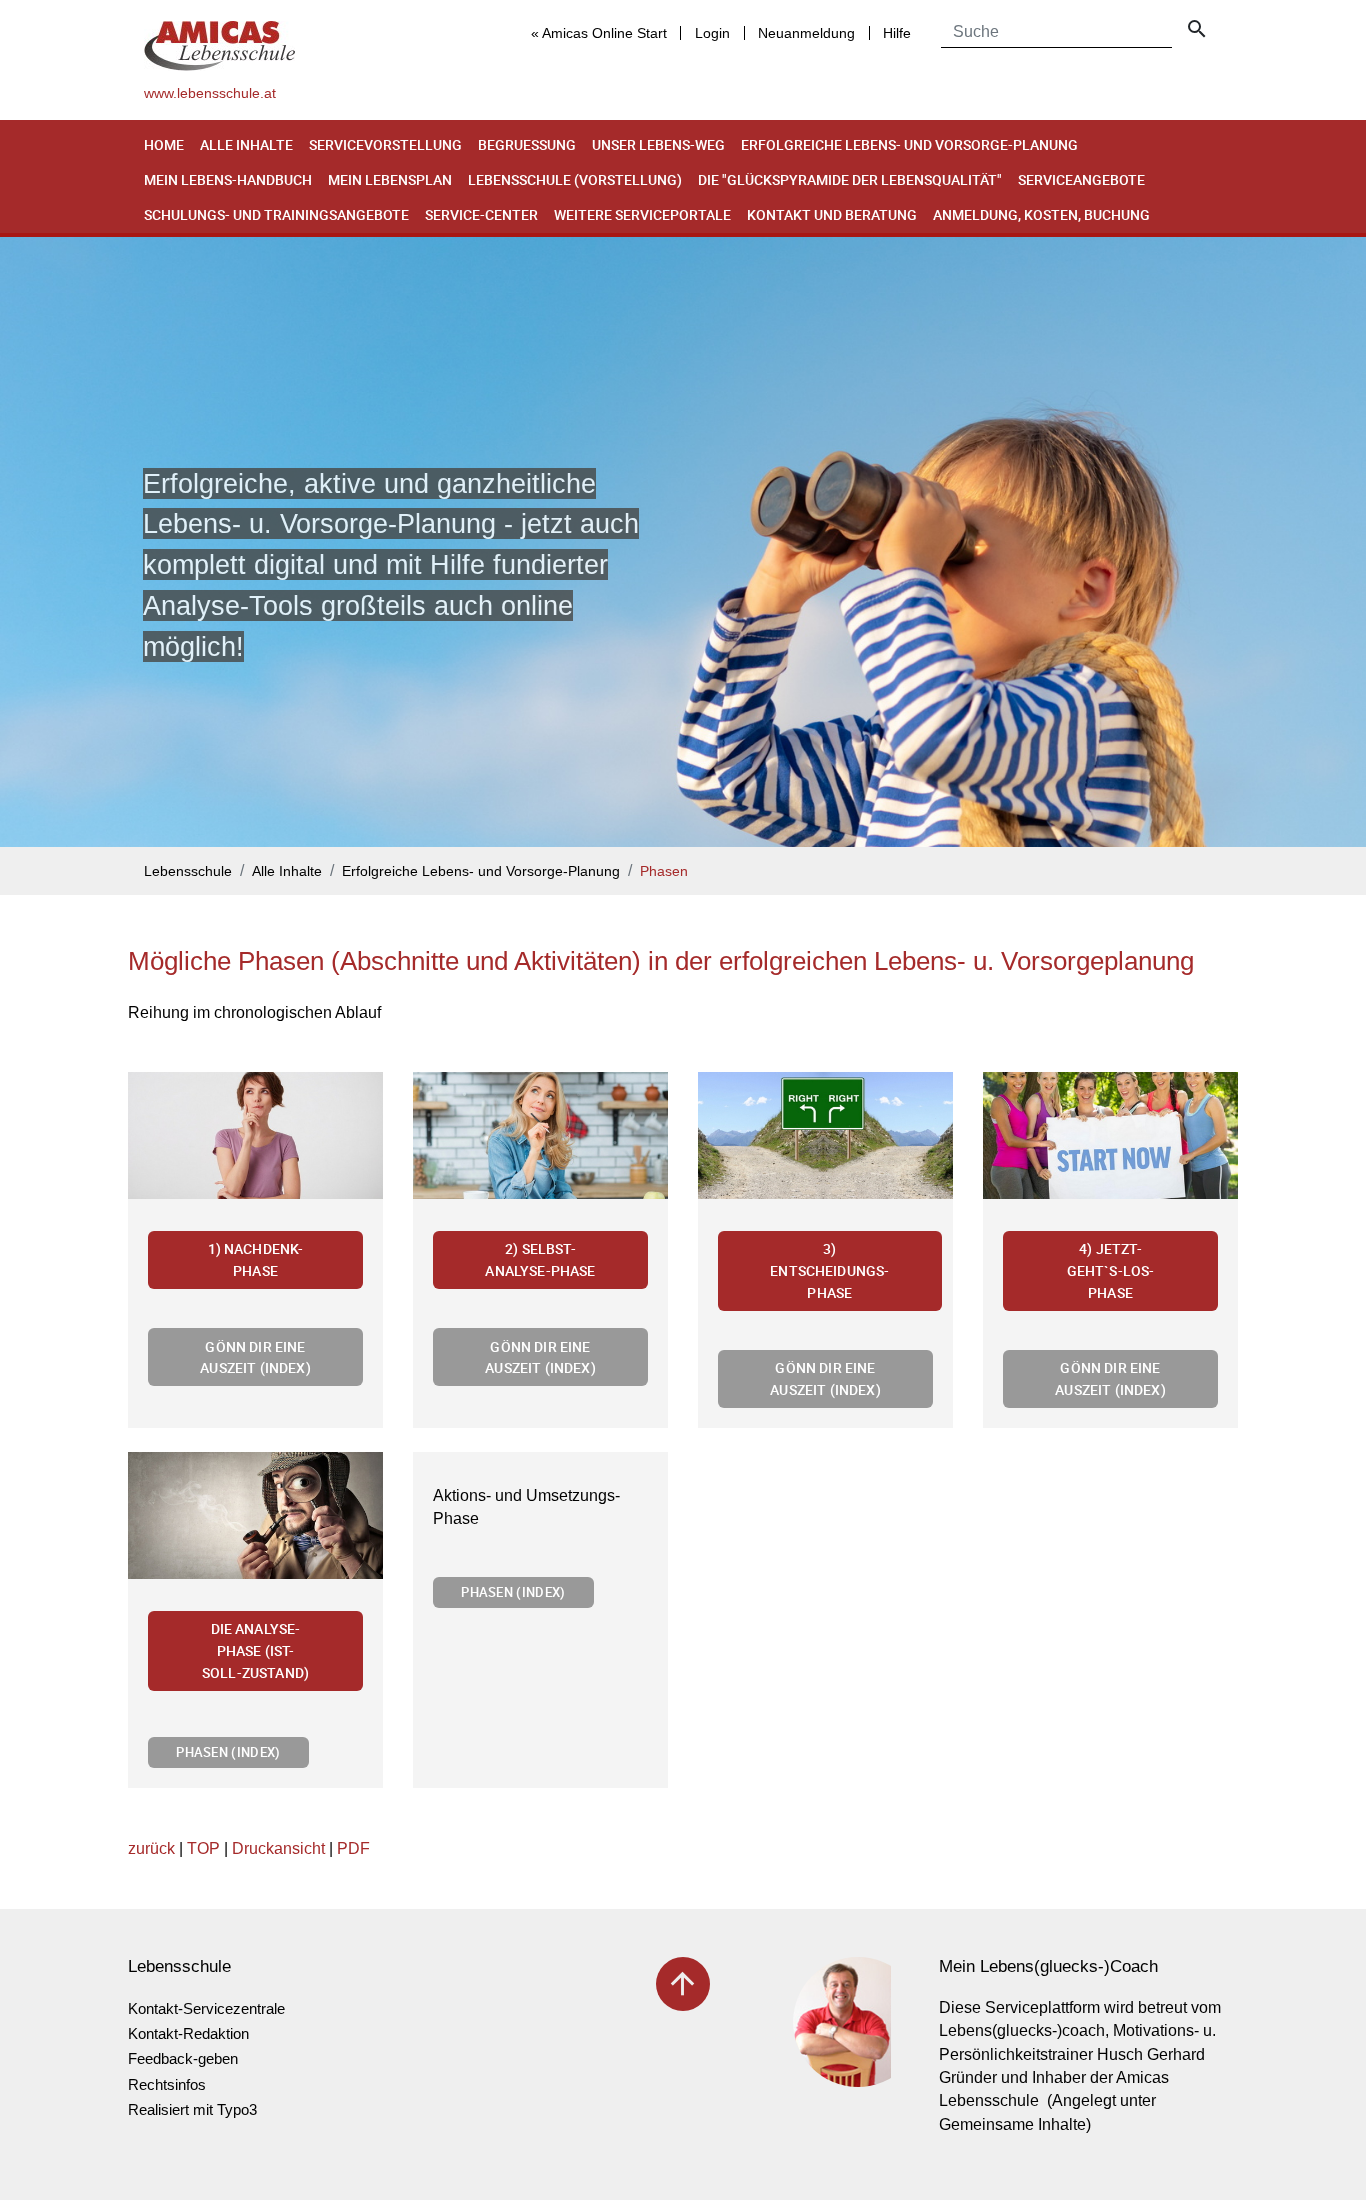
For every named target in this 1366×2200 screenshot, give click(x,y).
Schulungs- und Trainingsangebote (276, 214)
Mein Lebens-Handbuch (228, 179)
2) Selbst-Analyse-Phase (540, 1259)
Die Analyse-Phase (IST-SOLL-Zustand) (255, 1650)
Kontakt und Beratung (832, 214)
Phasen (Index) (228, 1752)
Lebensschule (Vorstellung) (575, 179)
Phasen (664, 871)
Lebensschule (188, 871)
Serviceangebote (1081, 179)
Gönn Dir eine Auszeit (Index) (255, 1357)
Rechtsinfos (167, 2084)
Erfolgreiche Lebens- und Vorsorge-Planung (909, 144)
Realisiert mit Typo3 (192, 2109)
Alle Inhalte (246, 144)
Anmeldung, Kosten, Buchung (1041, 214)
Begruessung (527, 144)
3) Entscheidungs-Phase (829, 1270)
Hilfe (897, 33)
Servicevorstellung (385, 144)
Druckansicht (278, 1848)
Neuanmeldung (806, 33)
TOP (203, 1848)
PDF (353, 1848)
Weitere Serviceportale (642, 214)
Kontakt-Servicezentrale (206, 2008)
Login (712, 33)
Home (164, 144)
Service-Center (481, 214)
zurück (151, 1848)
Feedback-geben (183, 2058)
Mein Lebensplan (390, 179)
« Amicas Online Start (599, 33)
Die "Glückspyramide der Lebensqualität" (850, 179)
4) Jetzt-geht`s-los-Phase (1111, 1270)
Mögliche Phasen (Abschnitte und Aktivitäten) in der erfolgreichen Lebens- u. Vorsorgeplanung (661, 961)
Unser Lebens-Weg (658, 144)
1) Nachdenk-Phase (256, 1259)
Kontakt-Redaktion (188, 2033)
